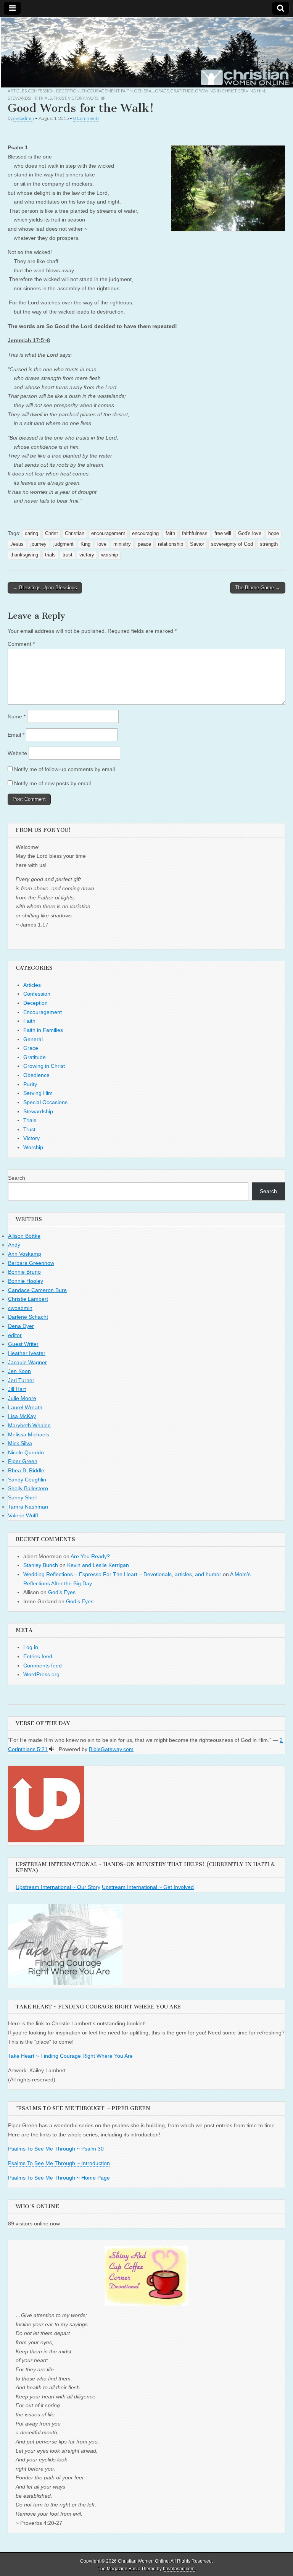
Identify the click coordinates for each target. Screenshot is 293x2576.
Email (16, 735)
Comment (21, 644)
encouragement (108, 534)
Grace (162, 91)
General (144, 91)
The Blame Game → (258, 588)
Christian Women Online (143, 2561)
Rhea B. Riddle (26, 1470)
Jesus (17, 544)
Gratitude (182, 91)
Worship (96, 98)
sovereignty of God (232, 544)
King (85, 544)
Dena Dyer (21, 1326)
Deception (68, 91)
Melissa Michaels (29, 1434)
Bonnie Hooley (26, 1281)
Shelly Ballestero (28, 1488)
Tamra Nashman (28, 1507)
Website (17, 753)
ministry (122, 544)
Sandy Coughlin (27, 1480)
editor (15, 1335)
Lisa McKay (22, 1416)
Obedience (36, 1075)
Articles (17, 91)
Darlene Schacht (28, 1317)
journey (39, 544)
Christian (75, 534)
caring (31, 534)
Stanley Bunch (41, 1565)
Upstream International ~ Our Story (58, 1887)
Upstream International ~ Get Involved (148, 1887)
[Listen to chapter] (52, 1749)
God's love (250, 534)
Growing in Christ (216, 91)
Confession (41, 91)
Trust (60, 98)
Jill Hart (17, 1389)
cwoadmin (24, 118)
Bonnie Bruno (24, 1272)
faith (170, 534)
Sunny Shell (22, 1497)
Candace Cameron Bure (37, 1290)
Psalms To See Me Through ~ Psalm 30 (56, 2149)
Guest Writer (23, 1344)
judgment (64, 544)
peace (144, 544)
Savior (197, 544)
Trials (45, 98)
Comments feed (43, 1666)
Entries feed (38, 1656)
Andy (14, 1245)
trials (50, 555)
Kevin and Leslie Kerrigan (98, 1565)
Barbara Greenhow (31, 1263)
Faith (127, 91)
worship (109, 555)
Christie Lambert (28, 1299)
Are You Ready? (90, 1556)
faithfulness (195, 534)
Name (17, 716)
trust (68, 555)
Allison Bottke (24, 1236)
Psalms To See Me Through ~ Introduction (59, 2163)
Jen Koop (19, 1371)
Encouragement (100, 91)
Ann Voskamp (25, 1254)
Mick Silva (20, 1443)
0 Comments (86, 118)
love (102, 544)
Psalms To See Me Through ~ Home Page (59, 2178)
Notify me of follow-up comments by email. (65, 769)
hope (274, 534)
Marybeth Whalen (29, 1425)
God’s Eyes (62, 1592)
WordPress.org (41, 1674)
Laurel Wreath (25, 1407)
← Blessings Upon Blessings (45, 588)
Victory (76, 98)
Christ (52, 534)
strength (269, 544)
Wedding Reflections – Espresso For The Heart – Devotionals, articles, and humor (122, 1574)
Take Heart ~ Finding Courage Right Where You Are (70, 2056)
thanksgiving (24, 555)
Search (17, 1178)
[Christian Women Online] (146, 52)
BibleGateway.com (111, 1749)
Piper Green (23, 1461)
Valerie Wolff (23, 1515)
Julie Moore (22, 1398)
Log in (31, 1647)
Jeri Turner (21, 1380)
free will (223, 534)
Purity (30, 1084)
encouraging (145, 534)
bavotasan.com (179, 2569)
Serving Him (252, 91)
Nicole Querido (26, 1452)
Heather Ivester (27, 1353)
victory (87, 555)
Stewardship (22, 98)
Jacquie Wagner (27, 1362)
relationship (171, 544)
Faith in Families (43, 1030)
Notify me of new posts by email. (53, 783)
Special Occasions (45, 1102)
